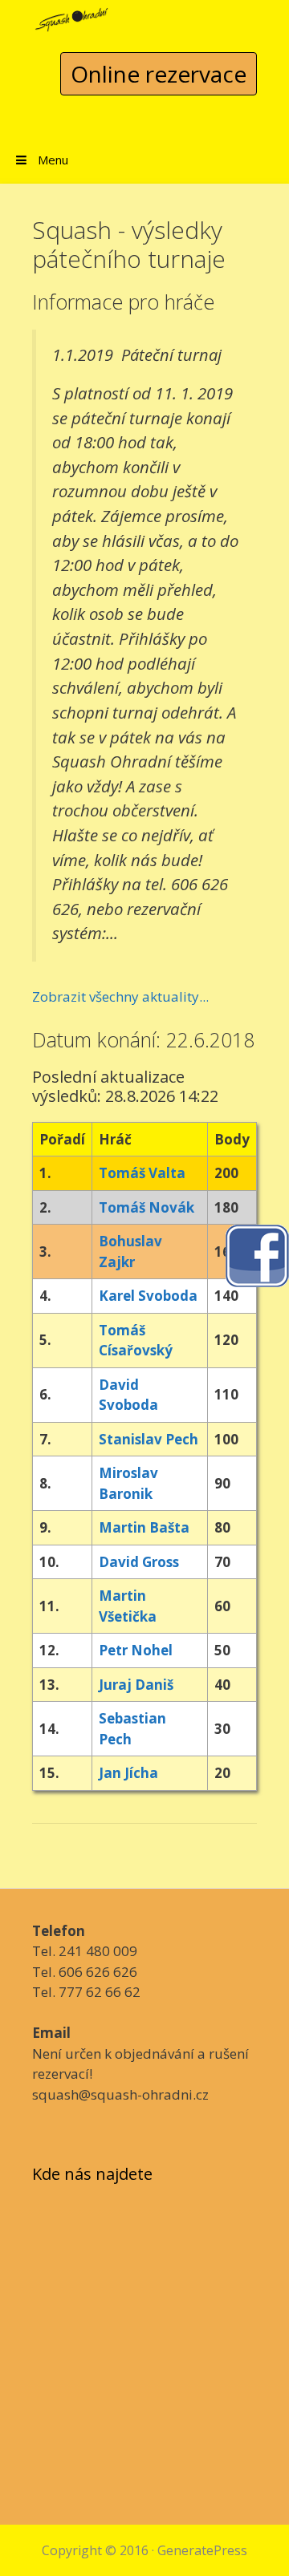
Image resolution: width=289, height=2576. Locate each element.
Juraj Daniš (136, 1685)
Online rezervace (159, 74)
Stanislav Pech (149, 1439)
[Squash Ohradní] (72, 15)
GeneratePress (202, 2550)
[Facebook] (257, 1255)
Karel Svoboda (148, 1296)
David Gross (139, 1562)
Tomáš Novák (147, 1207)
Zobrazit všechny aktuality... (120, 996)
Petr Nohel (136, 1650)
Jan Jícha (128, 1773)
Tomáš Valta (142, 1173)
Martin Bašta (144, 1527)
